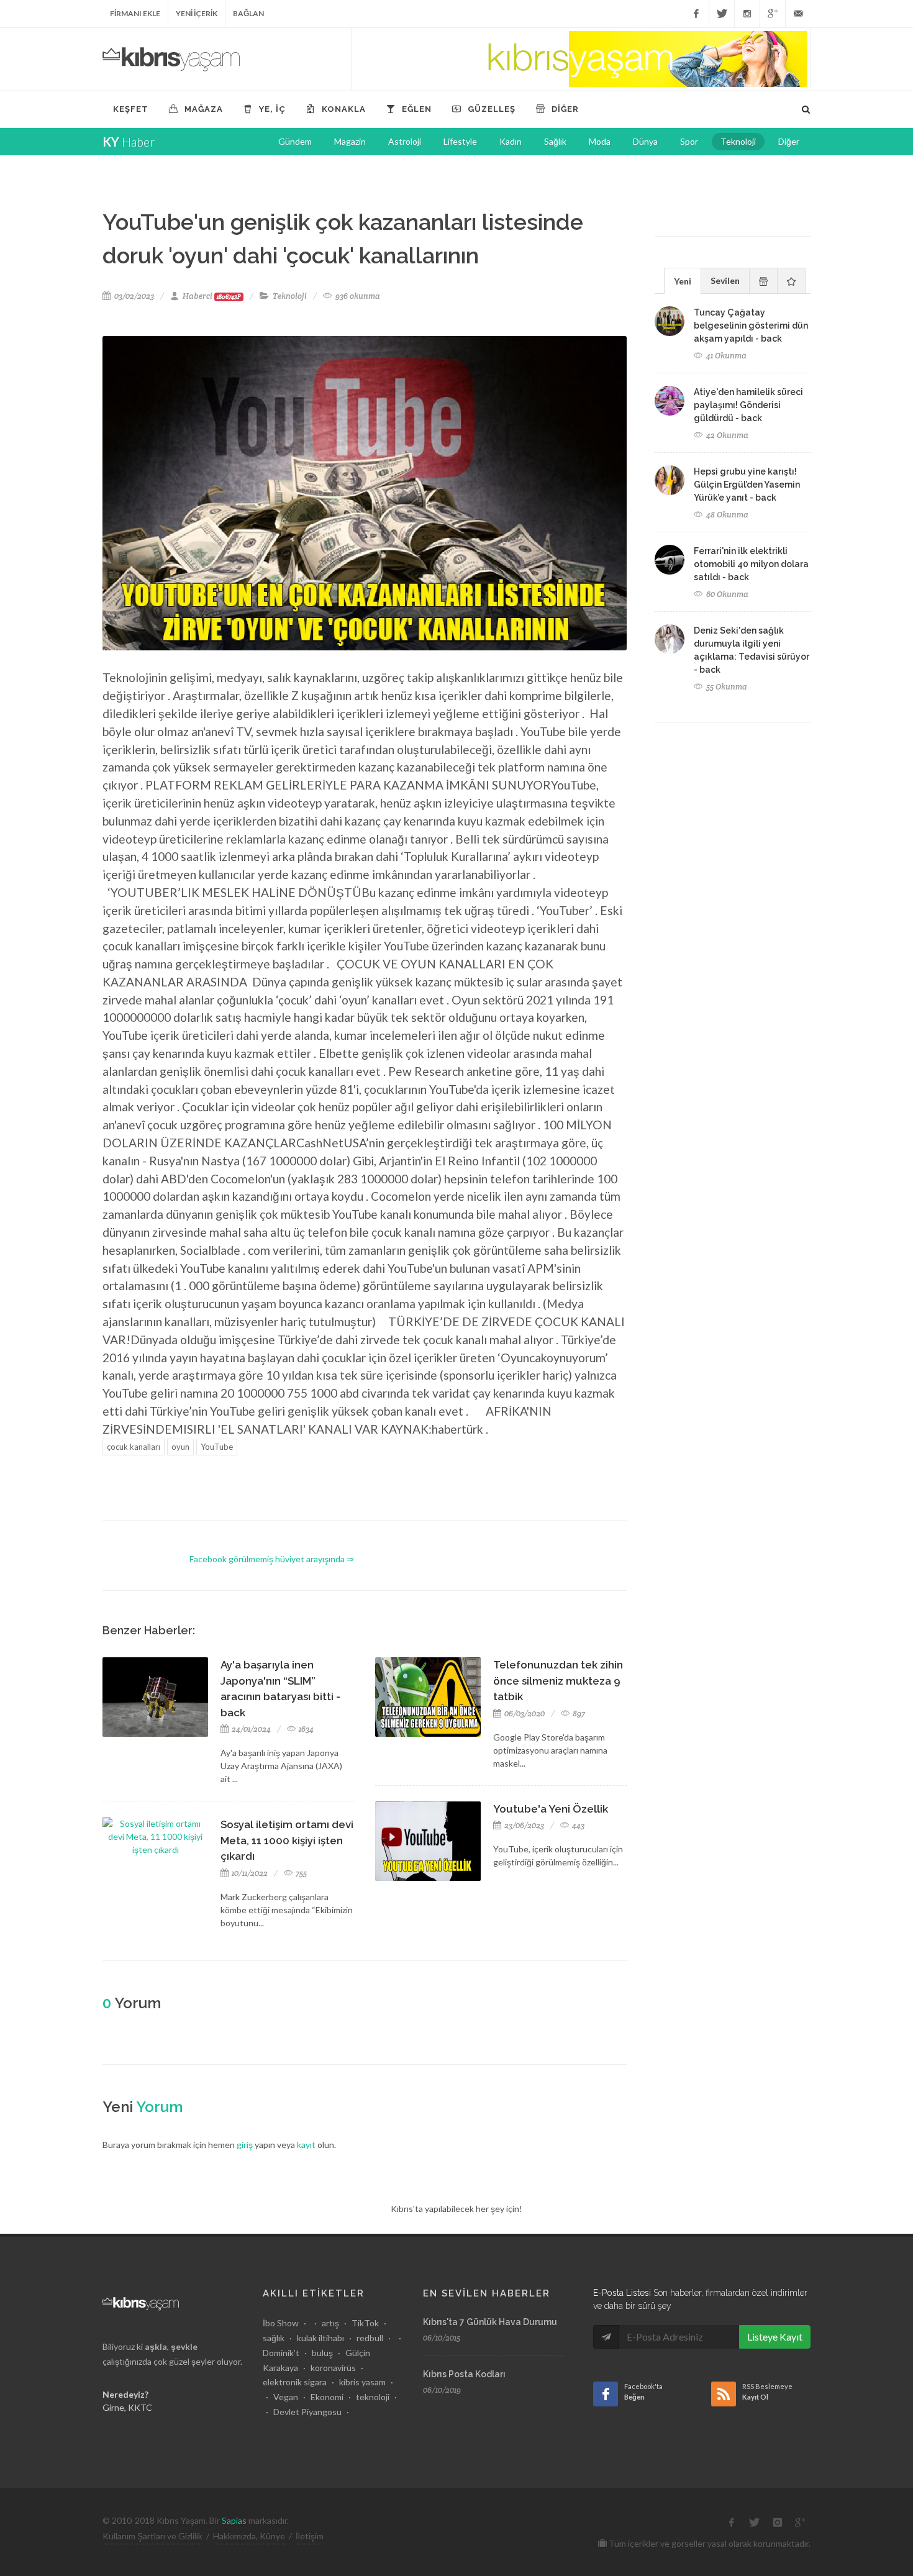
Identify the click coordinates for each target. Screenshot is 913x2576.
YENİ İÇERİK (197, 13)
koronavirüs (333, 2368)
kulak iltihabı (320, 2338)
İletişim (310, 2536)
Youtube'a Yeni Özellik (551, 1809)
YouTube (217, 1447)
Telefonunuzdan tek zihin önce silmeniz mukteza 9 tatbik (558, 1681)
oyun (180, 1447)
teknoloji (373, 2397)
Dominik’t (281, 2353)
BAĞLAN (248, 13)
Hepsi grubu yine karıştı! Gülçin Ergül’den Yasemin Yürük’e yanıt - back (747, 485)
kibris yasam (362, 2382)
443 (577, 1825)
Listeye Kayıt (775, 2337)
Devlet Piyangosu (307, 2412)
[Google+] (773, 14)
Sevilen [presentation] (725, 280)
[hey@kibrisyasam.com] (798, 14)
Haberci (212, 296)
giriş (245, 2145)
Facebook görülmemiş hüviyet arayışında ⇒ (272, 1559)
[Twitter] (722, 14)
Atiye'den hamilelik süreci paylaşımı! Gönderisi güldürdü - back (748, 405)
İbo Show (281, 2323)
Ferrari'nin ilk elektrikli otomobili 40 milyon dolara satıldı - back (751, 564)
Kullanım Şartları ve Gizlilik (152, 2536)
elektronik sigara (295, 2382)
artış (330, 2323)
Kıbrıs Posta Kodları (464, 2374)
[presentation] (763, 281)
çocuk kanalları (134, 1447)
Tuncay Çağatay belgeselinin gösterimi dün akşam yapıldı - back (751, 325)
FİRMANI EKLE (135, 13)
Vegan (286, 2397)
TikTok (365, 2323)
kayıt (306, 2145)
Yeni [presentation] (683, 281)
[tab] (683, 280)
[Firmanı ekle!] (581, 59)
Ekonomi (327, 2397)
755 (300, 1873)
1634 (305, 1729)
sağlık (274, 2338)
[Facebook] (696, 14)
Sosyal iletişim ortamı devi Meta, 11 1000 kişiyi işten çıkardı (287, 1840)
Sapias (234, 2520)
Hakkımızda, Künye (249, 2536)
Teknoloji (290, 296)
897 (578, 1714)
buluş (322, 2353)
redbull (370, 2338)
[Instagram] (747, 14)
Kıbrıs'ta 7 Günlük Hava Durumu (490, 2322)
